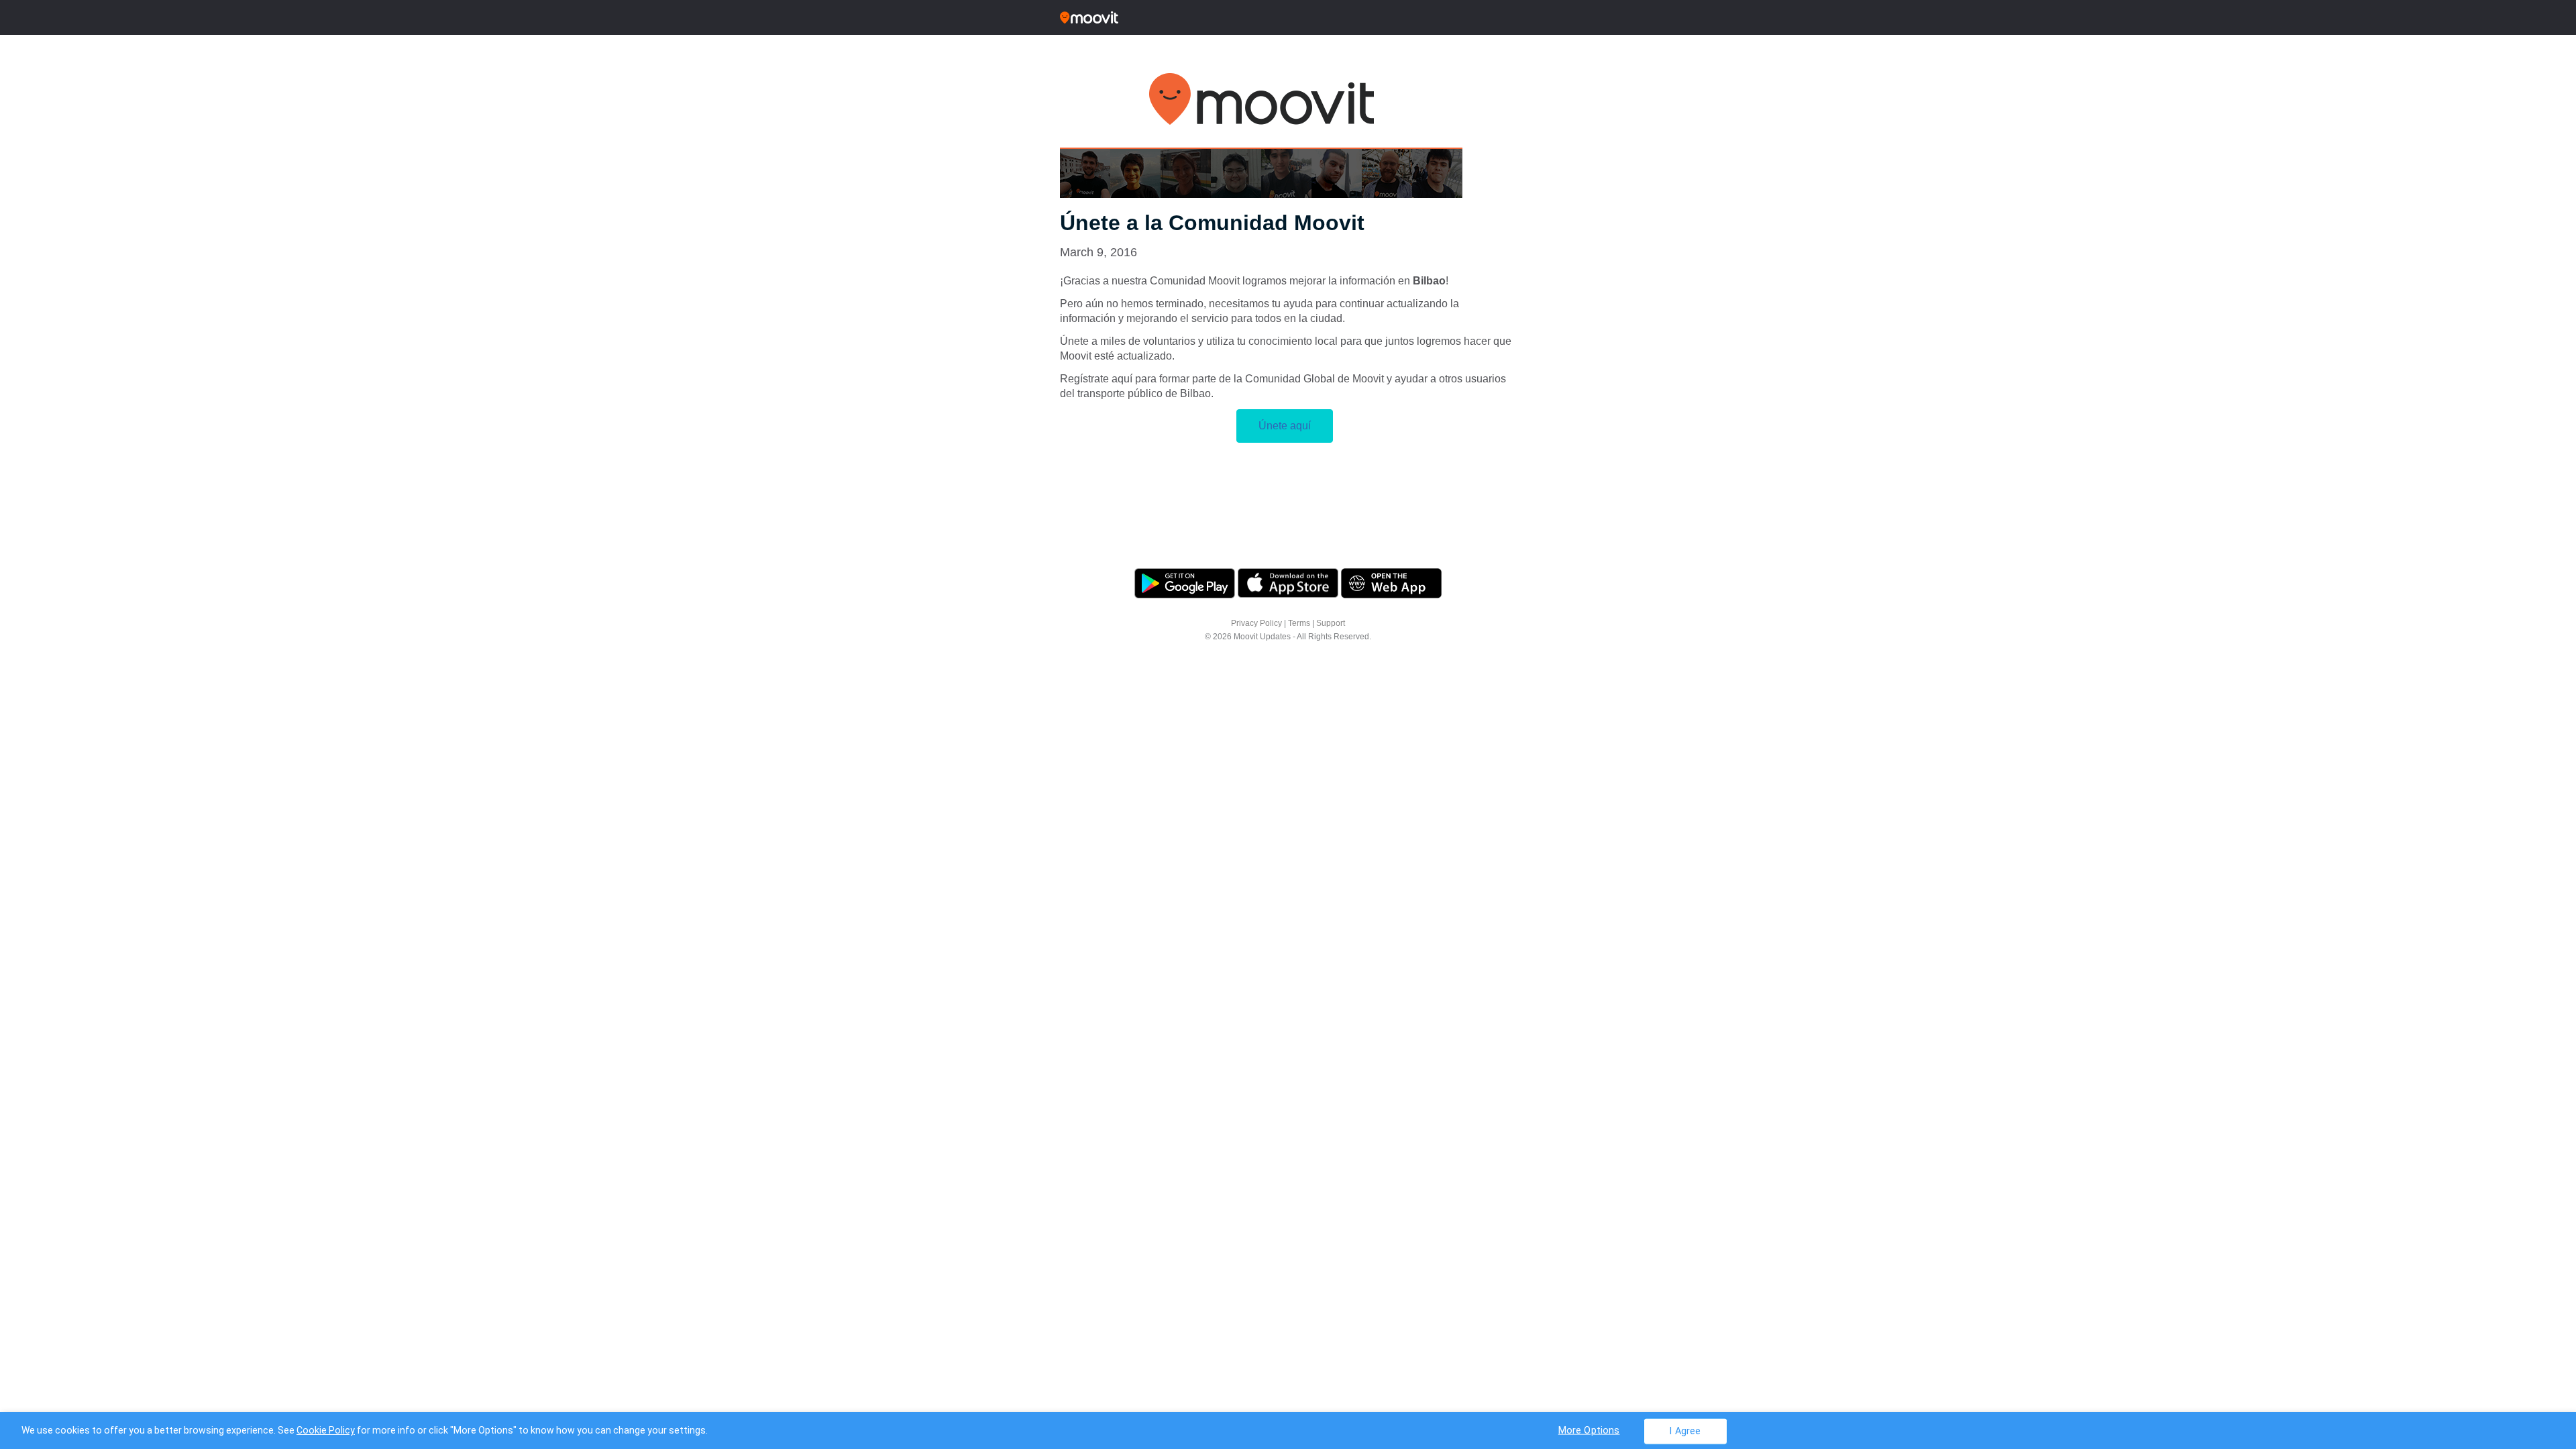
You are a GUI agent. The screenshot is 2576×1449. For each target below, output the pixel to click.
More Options (1589, 1430)
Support (1331, 623)
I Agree (1685, 1431)
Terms (1299, 623)
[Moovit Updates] (1288, 17)
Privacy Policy (1256, 623)
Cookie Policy (326, 1430)
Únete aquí (1285, 426)
